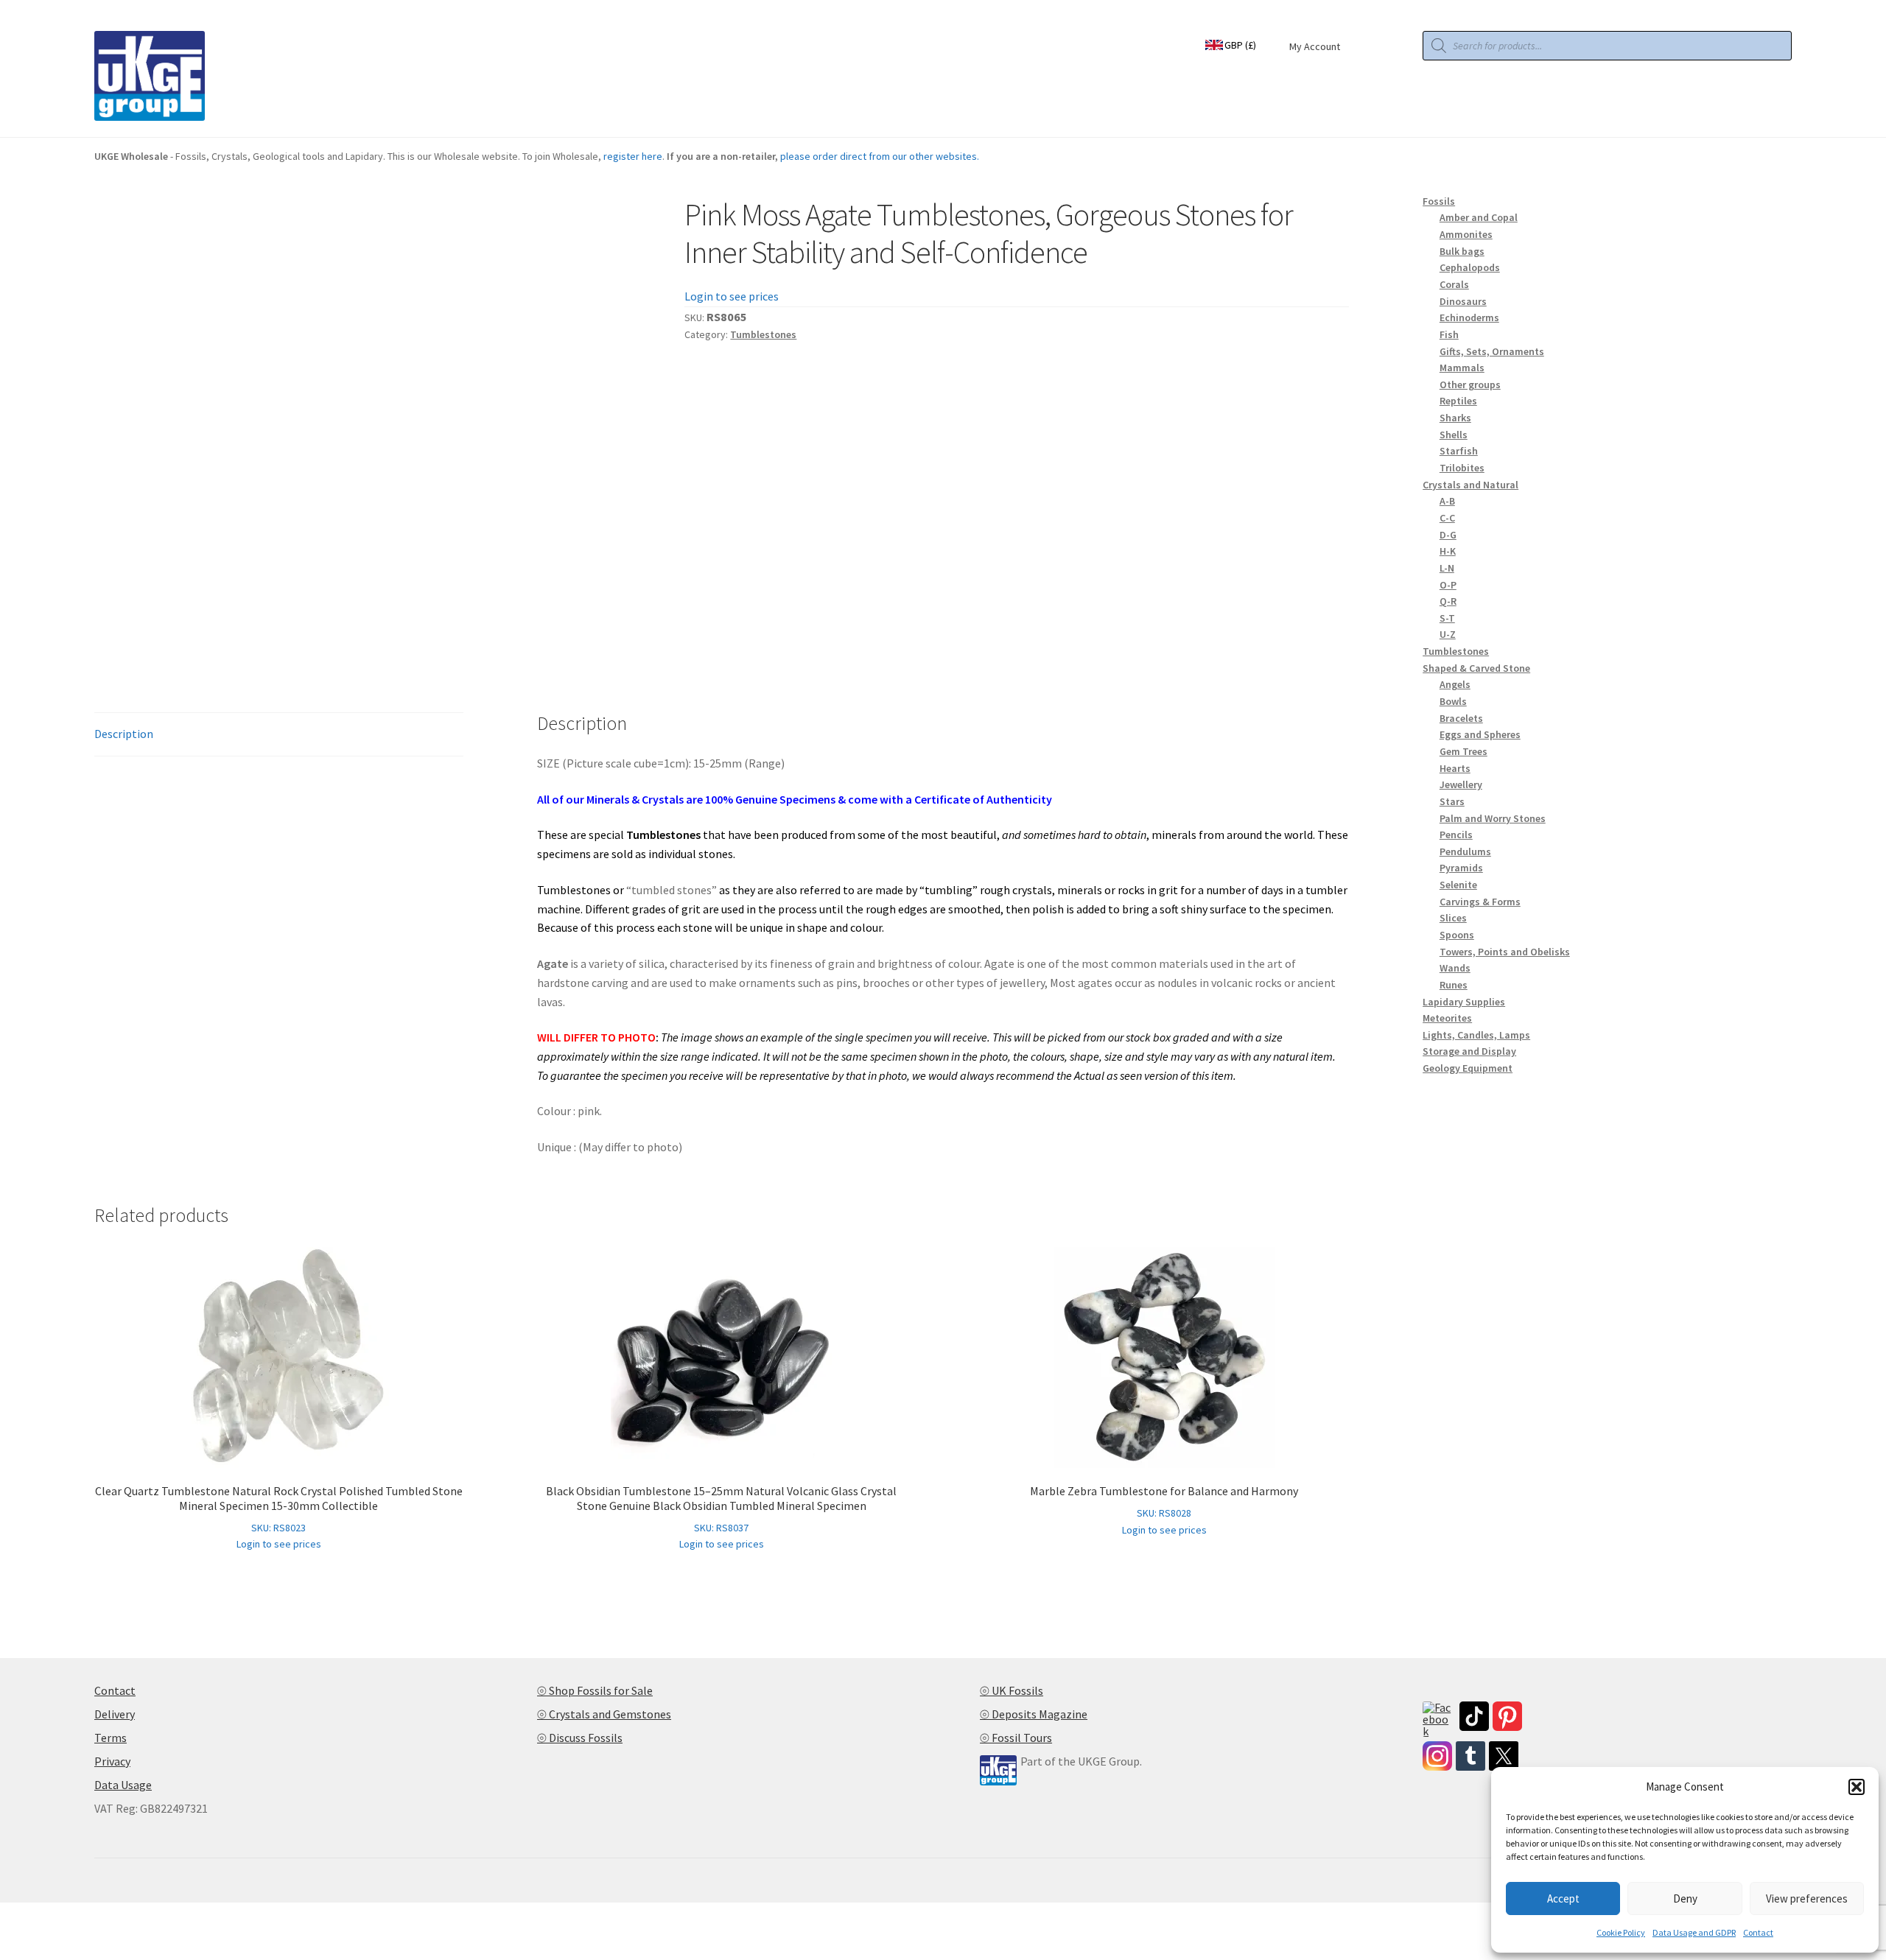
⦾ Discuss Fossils (580, 1738)
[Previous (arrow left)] (17, 1936)
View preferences (1807, 1898)
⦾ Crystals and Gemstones (604, 1714)
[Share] (88, 1916)
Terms (111, 1738)
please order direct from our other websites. (880, 156)
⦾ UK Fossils (1012, 1690)
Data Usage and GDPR (1694, 1932)
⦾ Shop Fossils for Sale (595, 1690)
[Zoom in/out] (17, 1916)
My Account (1315, 46)
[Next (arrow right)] (52, 1936)
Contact (1758, 1932)
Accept (1563, 1898)
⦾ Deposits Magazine (1034, 1714)
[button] (1857, 1787)
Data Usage (123, 1785)
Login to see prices (732, 296)
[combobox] (1240, 43)
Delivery (115, 1714)
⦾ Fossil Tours (1016, 1738)
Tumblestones (763, 334)
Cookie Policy (1621, 1932)
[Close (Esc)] (123, 1916)
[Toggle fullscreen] (52, 1916)
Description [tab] (124, 734)
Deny (1685, 1898)
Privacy (112, 1761)
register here (633, 156)
